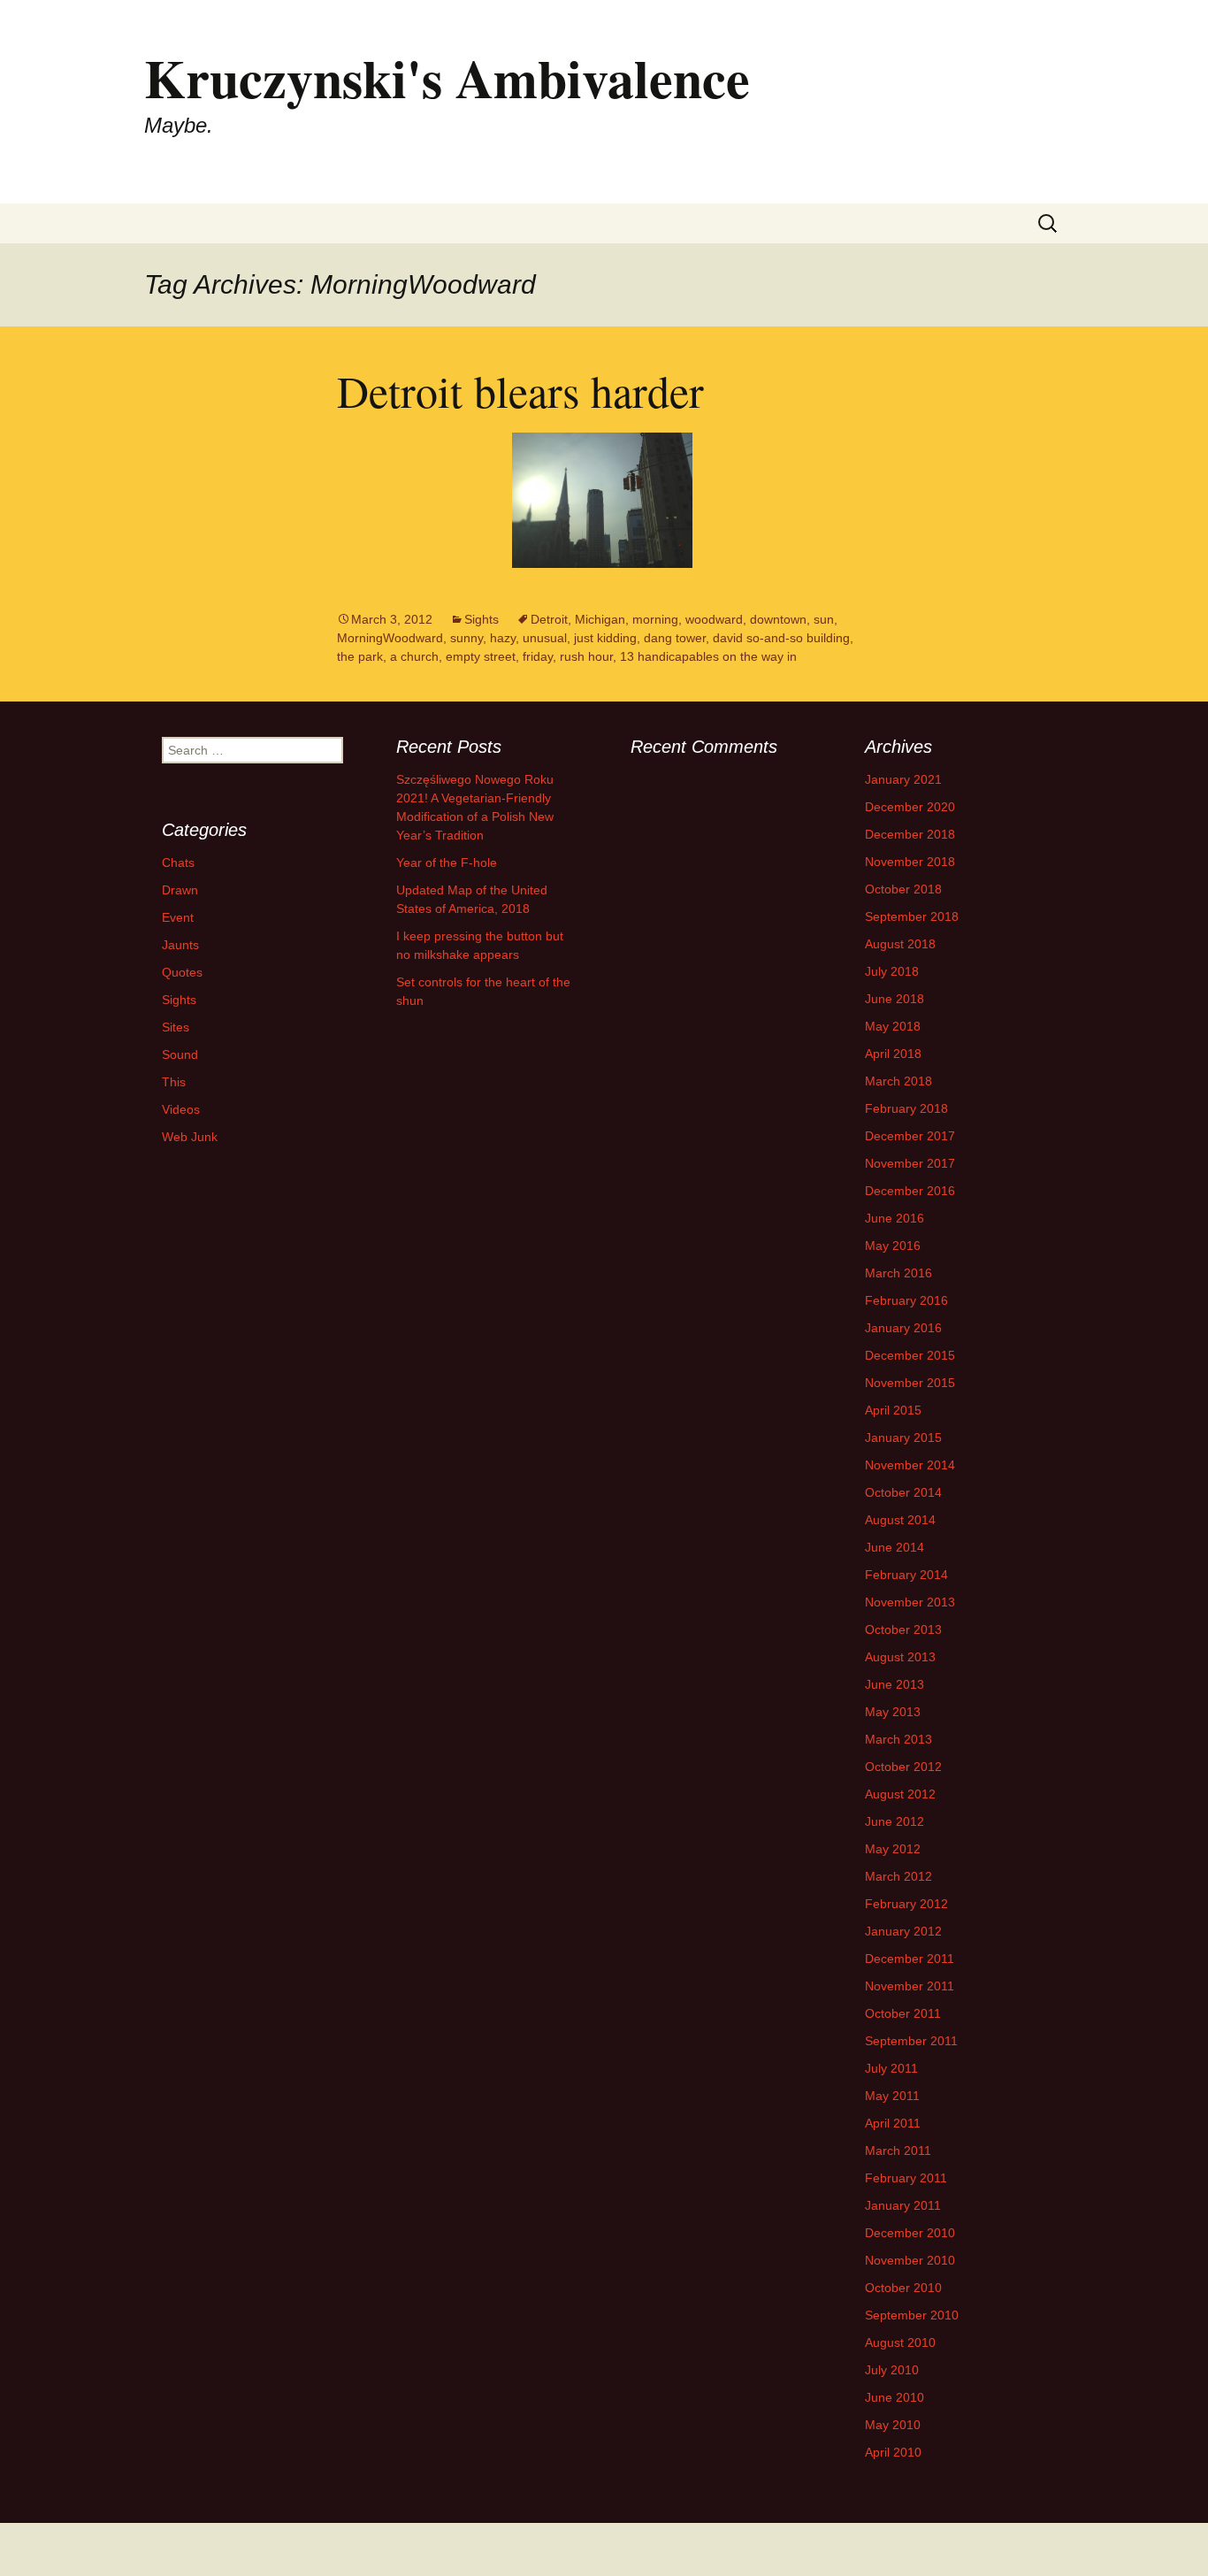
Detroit (549, 619)
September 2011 (911, 2041)
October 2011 (903, 2013)
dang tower (675, 638)
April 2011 (893, 2123)
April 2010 (893, 2452)
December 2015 (910, 1355)
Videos (181, 1109)
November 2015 (910, 1383)
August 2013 (900, 1657)
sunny (466, 638)
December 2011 (910, 1959)
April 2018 (893, 1054)
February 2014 (906, 1575)
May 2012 (893, 1849)
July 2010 (892, 2370)
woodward (714, 619)
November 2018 (910, 862)
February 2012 (906, 1904)
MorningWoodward (390, 638)
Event (178, 917)
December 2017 (910, 1136)
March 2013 (898, 1739)
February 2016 (906, 1300)
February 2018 (906, 1108)
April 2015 (893, 1410)
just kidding (605, 638)
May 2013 (893, 1712)
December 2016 (910, 1191)
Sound (180, 1054)
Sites (176, 1027)
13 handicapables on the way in (708, 656)
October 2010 (903, 2288)
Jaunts (180, 945)
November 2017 (910, 1163)
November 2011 (910, 1986)
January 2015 (903, 1437)
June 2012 (895, 1821)
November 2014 (910, 1465)
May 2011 (892, 2096)
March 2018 (898, 1081)
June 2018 (895, 999)
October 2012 (903, 1767)
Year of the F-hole (447, 862)
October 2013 (903, 1629)
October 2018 (903, 889)
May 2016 (893, 1246)
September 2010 (912, 2315)
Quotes (182, 972)
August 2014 (900, 1520)
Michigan (600, 619)
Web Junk (190, 1137)
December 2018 (910, 834)
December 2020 (910, 807)
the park (360, 656)
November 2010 (910, 2260)
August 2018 (900, 944)
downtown (778, 619)
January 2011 (903, 2205)
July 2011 (891, 2068)
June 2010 (895, 2397)
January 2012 (903, 1931)
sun (824, 619)
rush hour (586, 656)
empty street (481, 656)
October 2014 (903, 1492)
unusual (545, 638)
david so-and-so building (781, 638)
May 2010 (893, 2425)
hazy (503, 638)
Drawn (180, 890)
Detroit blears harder (520, 391)
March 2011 (898, 2150)
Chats (178, 862)
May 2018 (893, 1026)
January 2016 (903, 1328)
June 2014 (895, 1547)
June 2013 (895, 1684)
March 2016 (898, 1273)
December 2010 (910, 2233)
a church (414, 656)
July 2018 (892, 971)
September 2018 (912, 916)
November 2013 (910, 1602)
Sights (482, 619)
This (174, 1082)
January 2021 (903, 779)
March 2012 (898, 1876)
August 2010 (900, 2342)
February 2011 (906, 2178)
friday (538, 656)
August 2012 (900, 1794)
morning (655, 619)
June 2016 (895, 1218)
